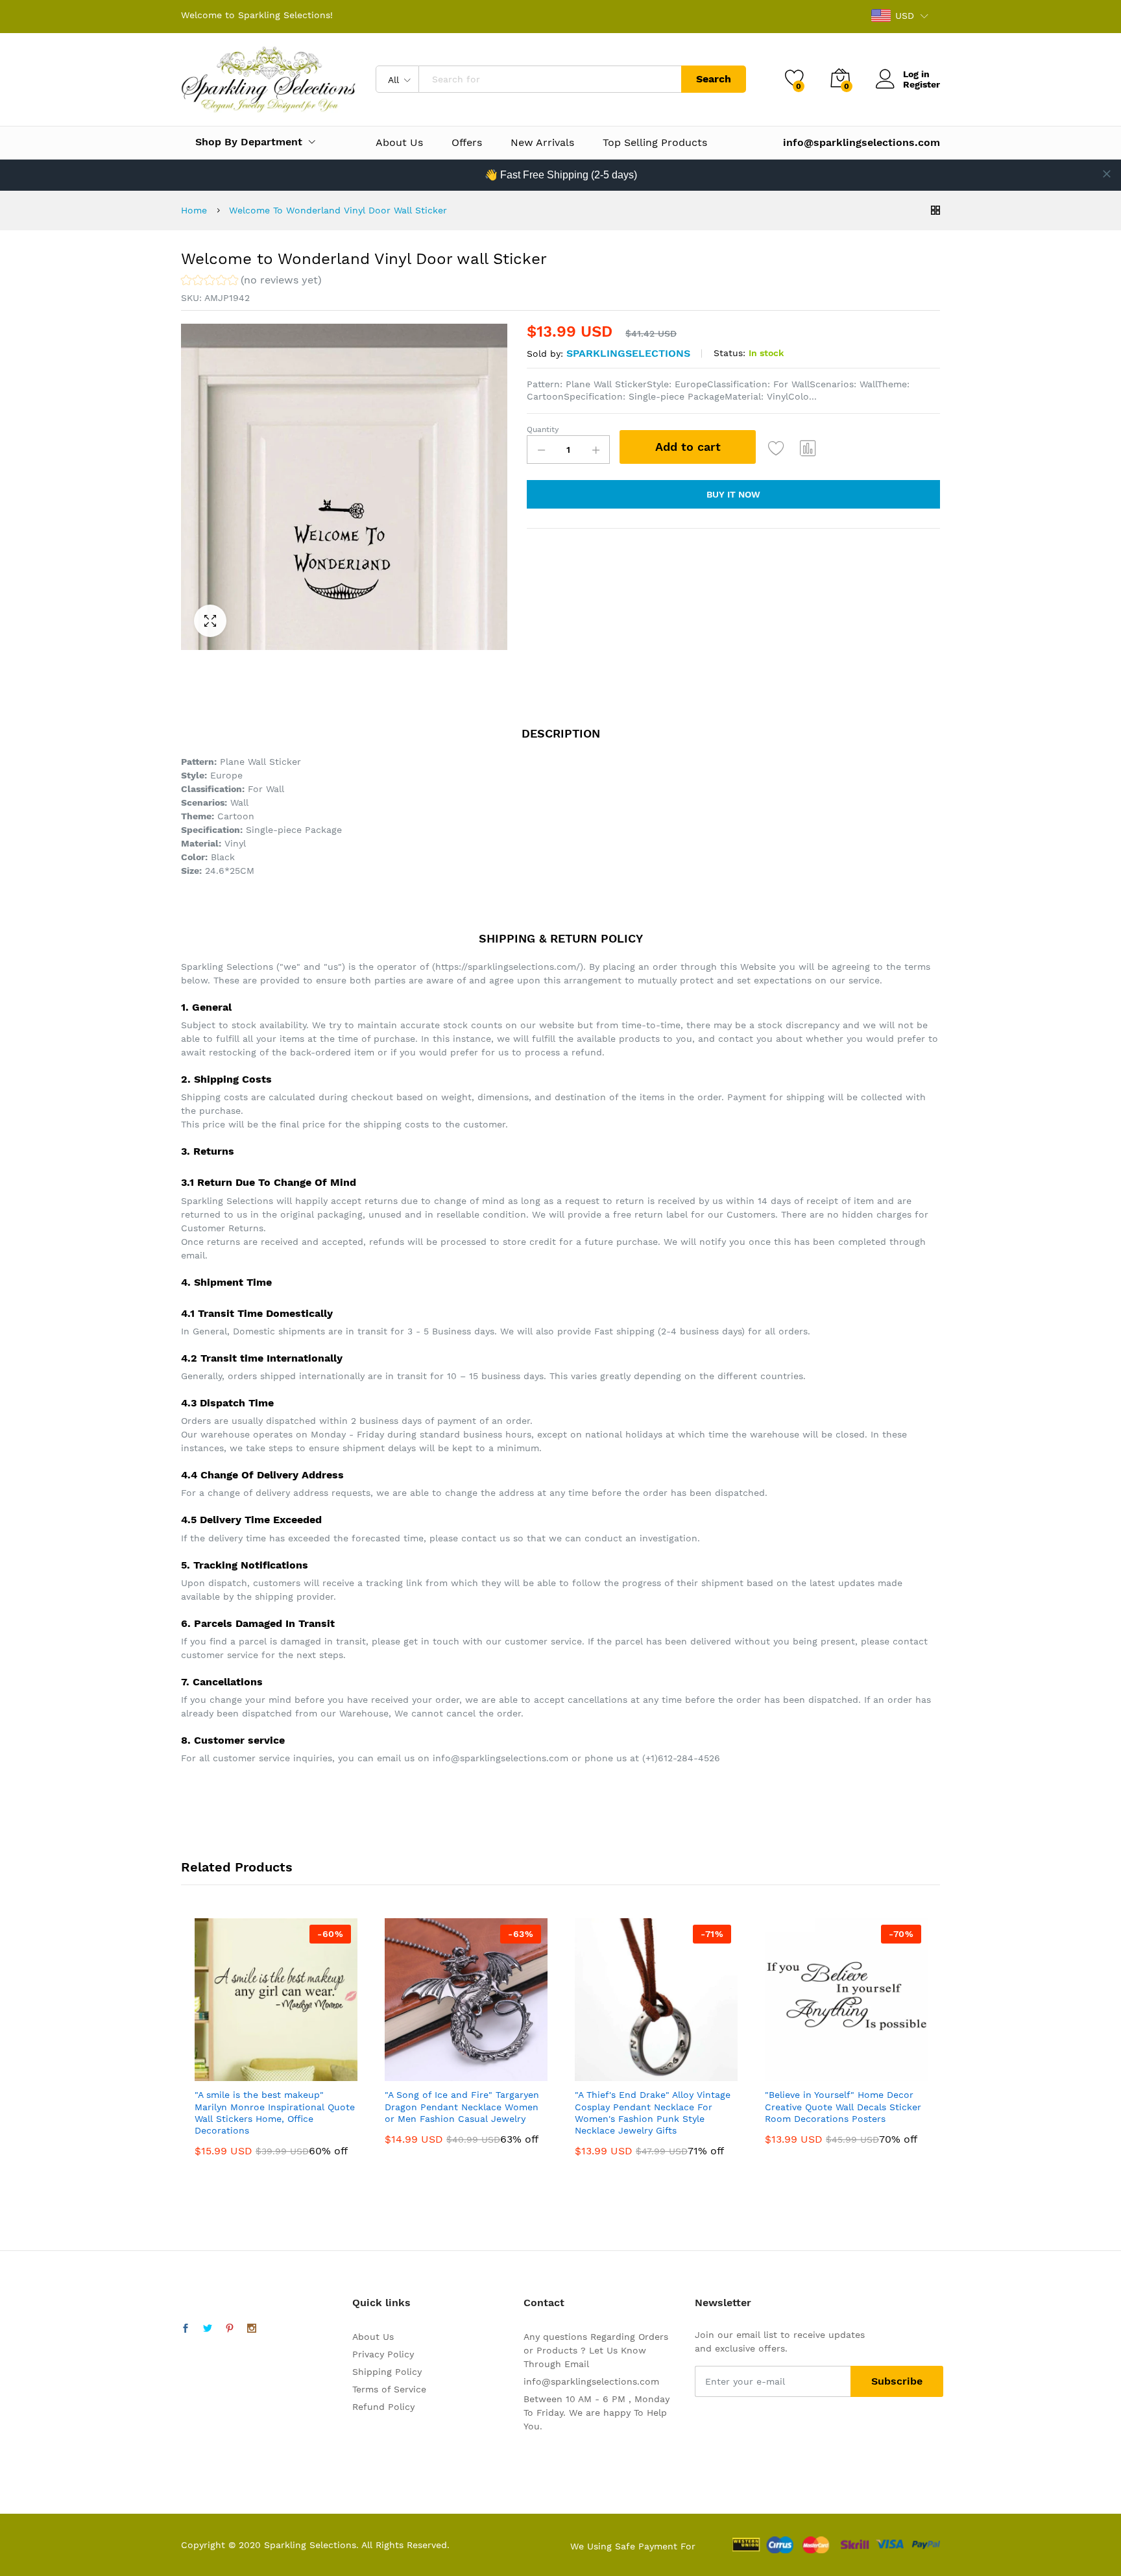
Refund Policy (383, 2407)
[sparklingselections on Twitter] (208, 2329)
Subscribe (897, 2381)
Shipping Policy (387, 2372)
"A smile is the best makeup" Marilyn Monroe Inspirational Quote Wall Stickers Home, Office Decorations (275, 2113)
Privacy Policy (383, 2354)
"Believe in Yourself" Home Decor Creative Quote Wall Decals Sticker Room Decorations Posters (843, 2106)
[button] (251, 282)
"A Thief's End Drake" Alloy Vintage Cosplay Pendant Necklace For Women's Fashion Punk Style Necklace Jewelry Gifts (653, 2113)
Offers (467, 143)
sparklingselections (628, 353)
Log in (916, 74)
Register (922, 84)
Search (714, 79)
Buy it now (733, 494)
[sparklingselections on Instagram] (252, 2329)
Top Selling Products (655, 143)
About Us (399, 143)
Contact (544, 2303)
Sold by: (545, 354)
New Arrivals (542, 143)
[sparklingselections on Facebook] (186, 2329)
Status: (729, 353)
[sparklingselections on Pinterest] (230, 2329)
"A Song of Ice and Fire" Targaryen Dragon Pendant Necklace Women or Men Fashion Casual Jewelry (462, 2106)
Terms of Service (389, 2389)
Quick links (381, 2303)
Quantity (543, 429)
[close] (1107, 174)
